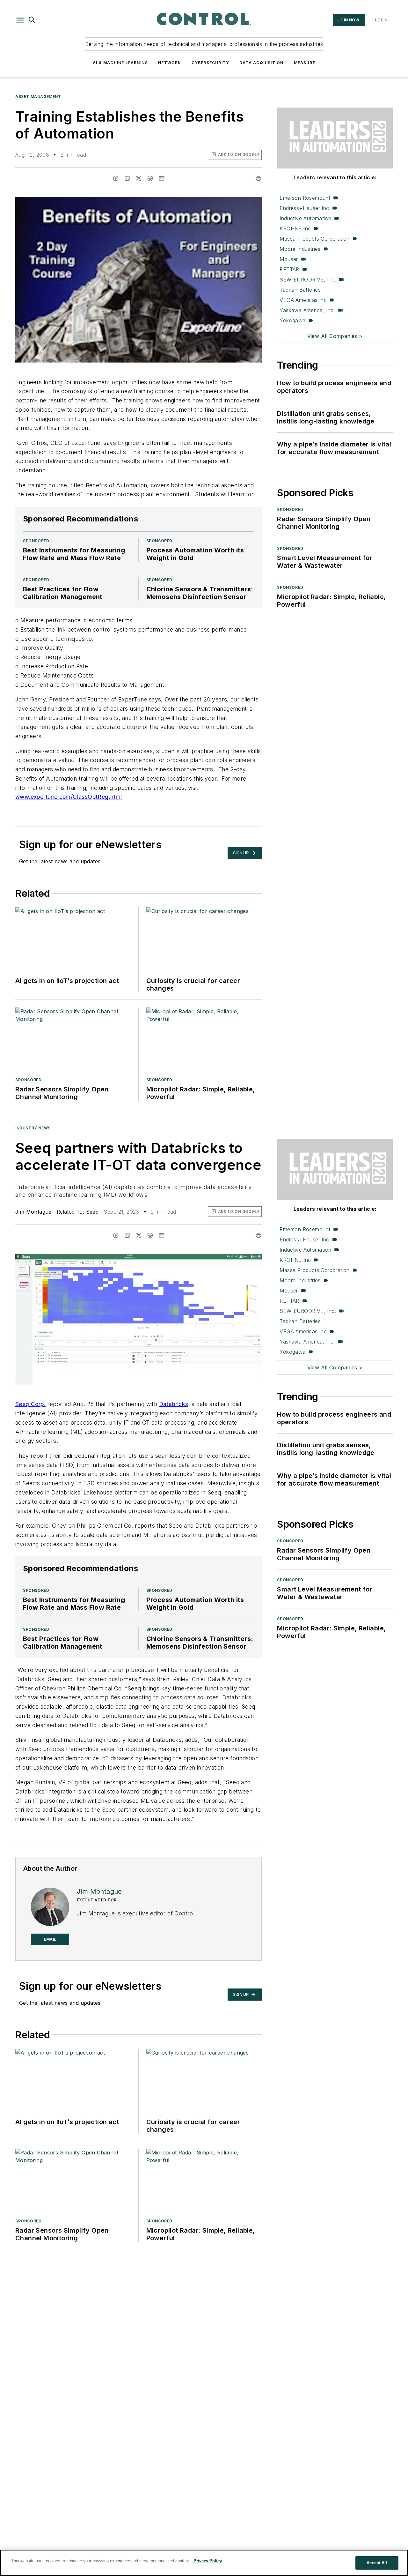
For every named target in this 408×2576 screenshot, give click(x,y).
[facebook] (116, 178)
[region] (204, 2563)
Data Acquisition (261, 63)
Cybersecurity (211, 63)
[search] (32, 20)
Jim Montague (33, 1212)
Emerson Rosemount (305, 198)
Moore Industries (300, 249)
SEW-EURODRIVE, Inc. (308, 280)
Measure (305, 63)
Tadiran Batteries (300, 290)
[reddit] (150, 178)
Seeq (92, 1212)
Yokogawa (292, 320)
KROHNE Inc (295, 228)
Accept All (377, 2563)
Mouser (289, 259)
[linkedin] (127, 178)
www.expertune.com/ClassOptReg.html (69, 797)
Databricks (174, 1404)
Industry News (33, 1128)
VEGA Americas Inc (303, 300)
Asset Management (38, 97)
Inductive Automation (305, 218)
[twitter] (139, 178)
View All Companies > (335, 336)
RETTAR (289, 269)
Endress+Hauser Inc (304, 208)
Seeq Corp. (30, 1404)
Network (170, 63)
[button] (20, 20)
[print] (259, 178)
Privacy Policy (208, 2561)
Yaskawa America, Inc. (307, 310)
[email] (162, 178)
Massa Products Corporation (314, 239)
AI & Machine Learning (120, 63)
